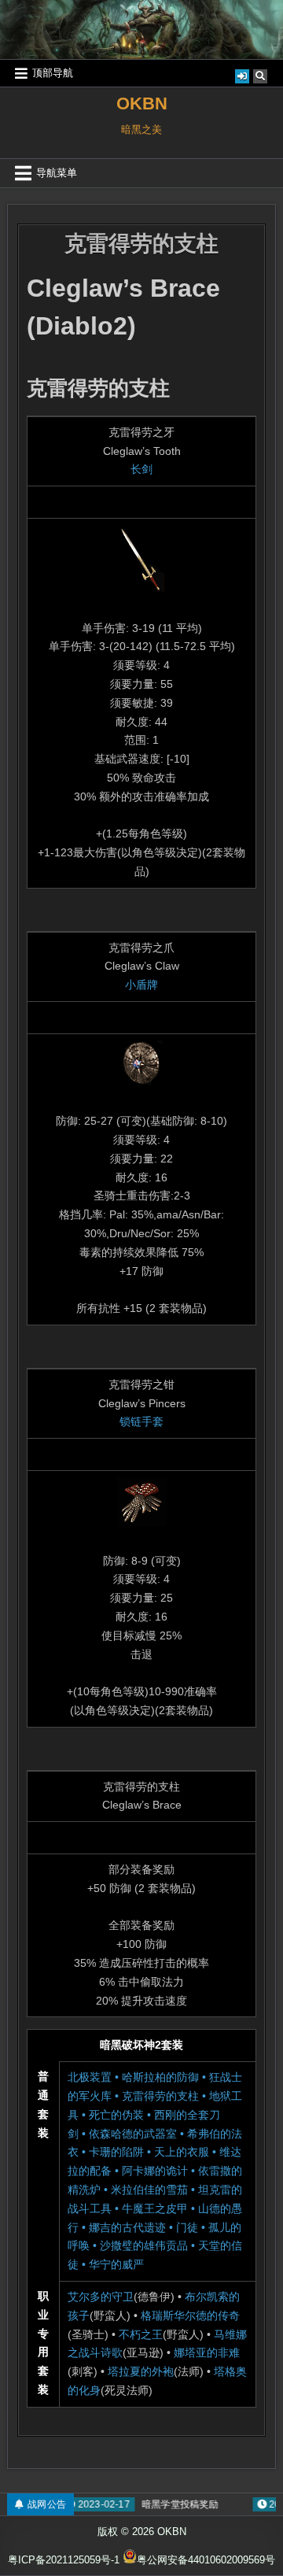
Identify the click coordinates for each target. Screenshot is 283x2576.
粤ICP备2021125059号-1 (64, 2560)
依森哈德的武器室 (133, 2134)
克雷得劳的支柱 (141, 244)
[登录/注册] (242, 76)
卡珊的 (105, 2152)
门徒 (187, 2227)
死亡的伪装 (116, 2115)
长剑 (141, 469)
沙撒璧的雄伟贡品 (144, 2245)
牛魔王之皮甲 (155, 2208)
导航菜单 (57, 173)
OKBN (142, 103)
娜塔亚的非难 (207, 2352)
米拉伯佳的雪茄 (149, 2190)
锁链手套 (141, 1421)
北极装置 (90, 2077)
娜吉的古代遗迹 (127, 2227)
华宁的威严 (116, 2264)
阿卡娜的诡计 (155, 2171)
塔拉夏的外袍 (141, 2371)
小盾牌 (141, 985)
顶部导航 (53, 73)
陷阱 (133, 2152)
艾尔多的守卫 (101, 2297)
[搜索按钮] (260, 76)
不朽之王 (141, 2334)
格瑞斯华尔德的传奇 (190, 2315)
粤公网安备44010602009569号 (206, 2560)
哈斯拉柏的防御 (160, 2077)
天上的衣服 (182, 2152)
